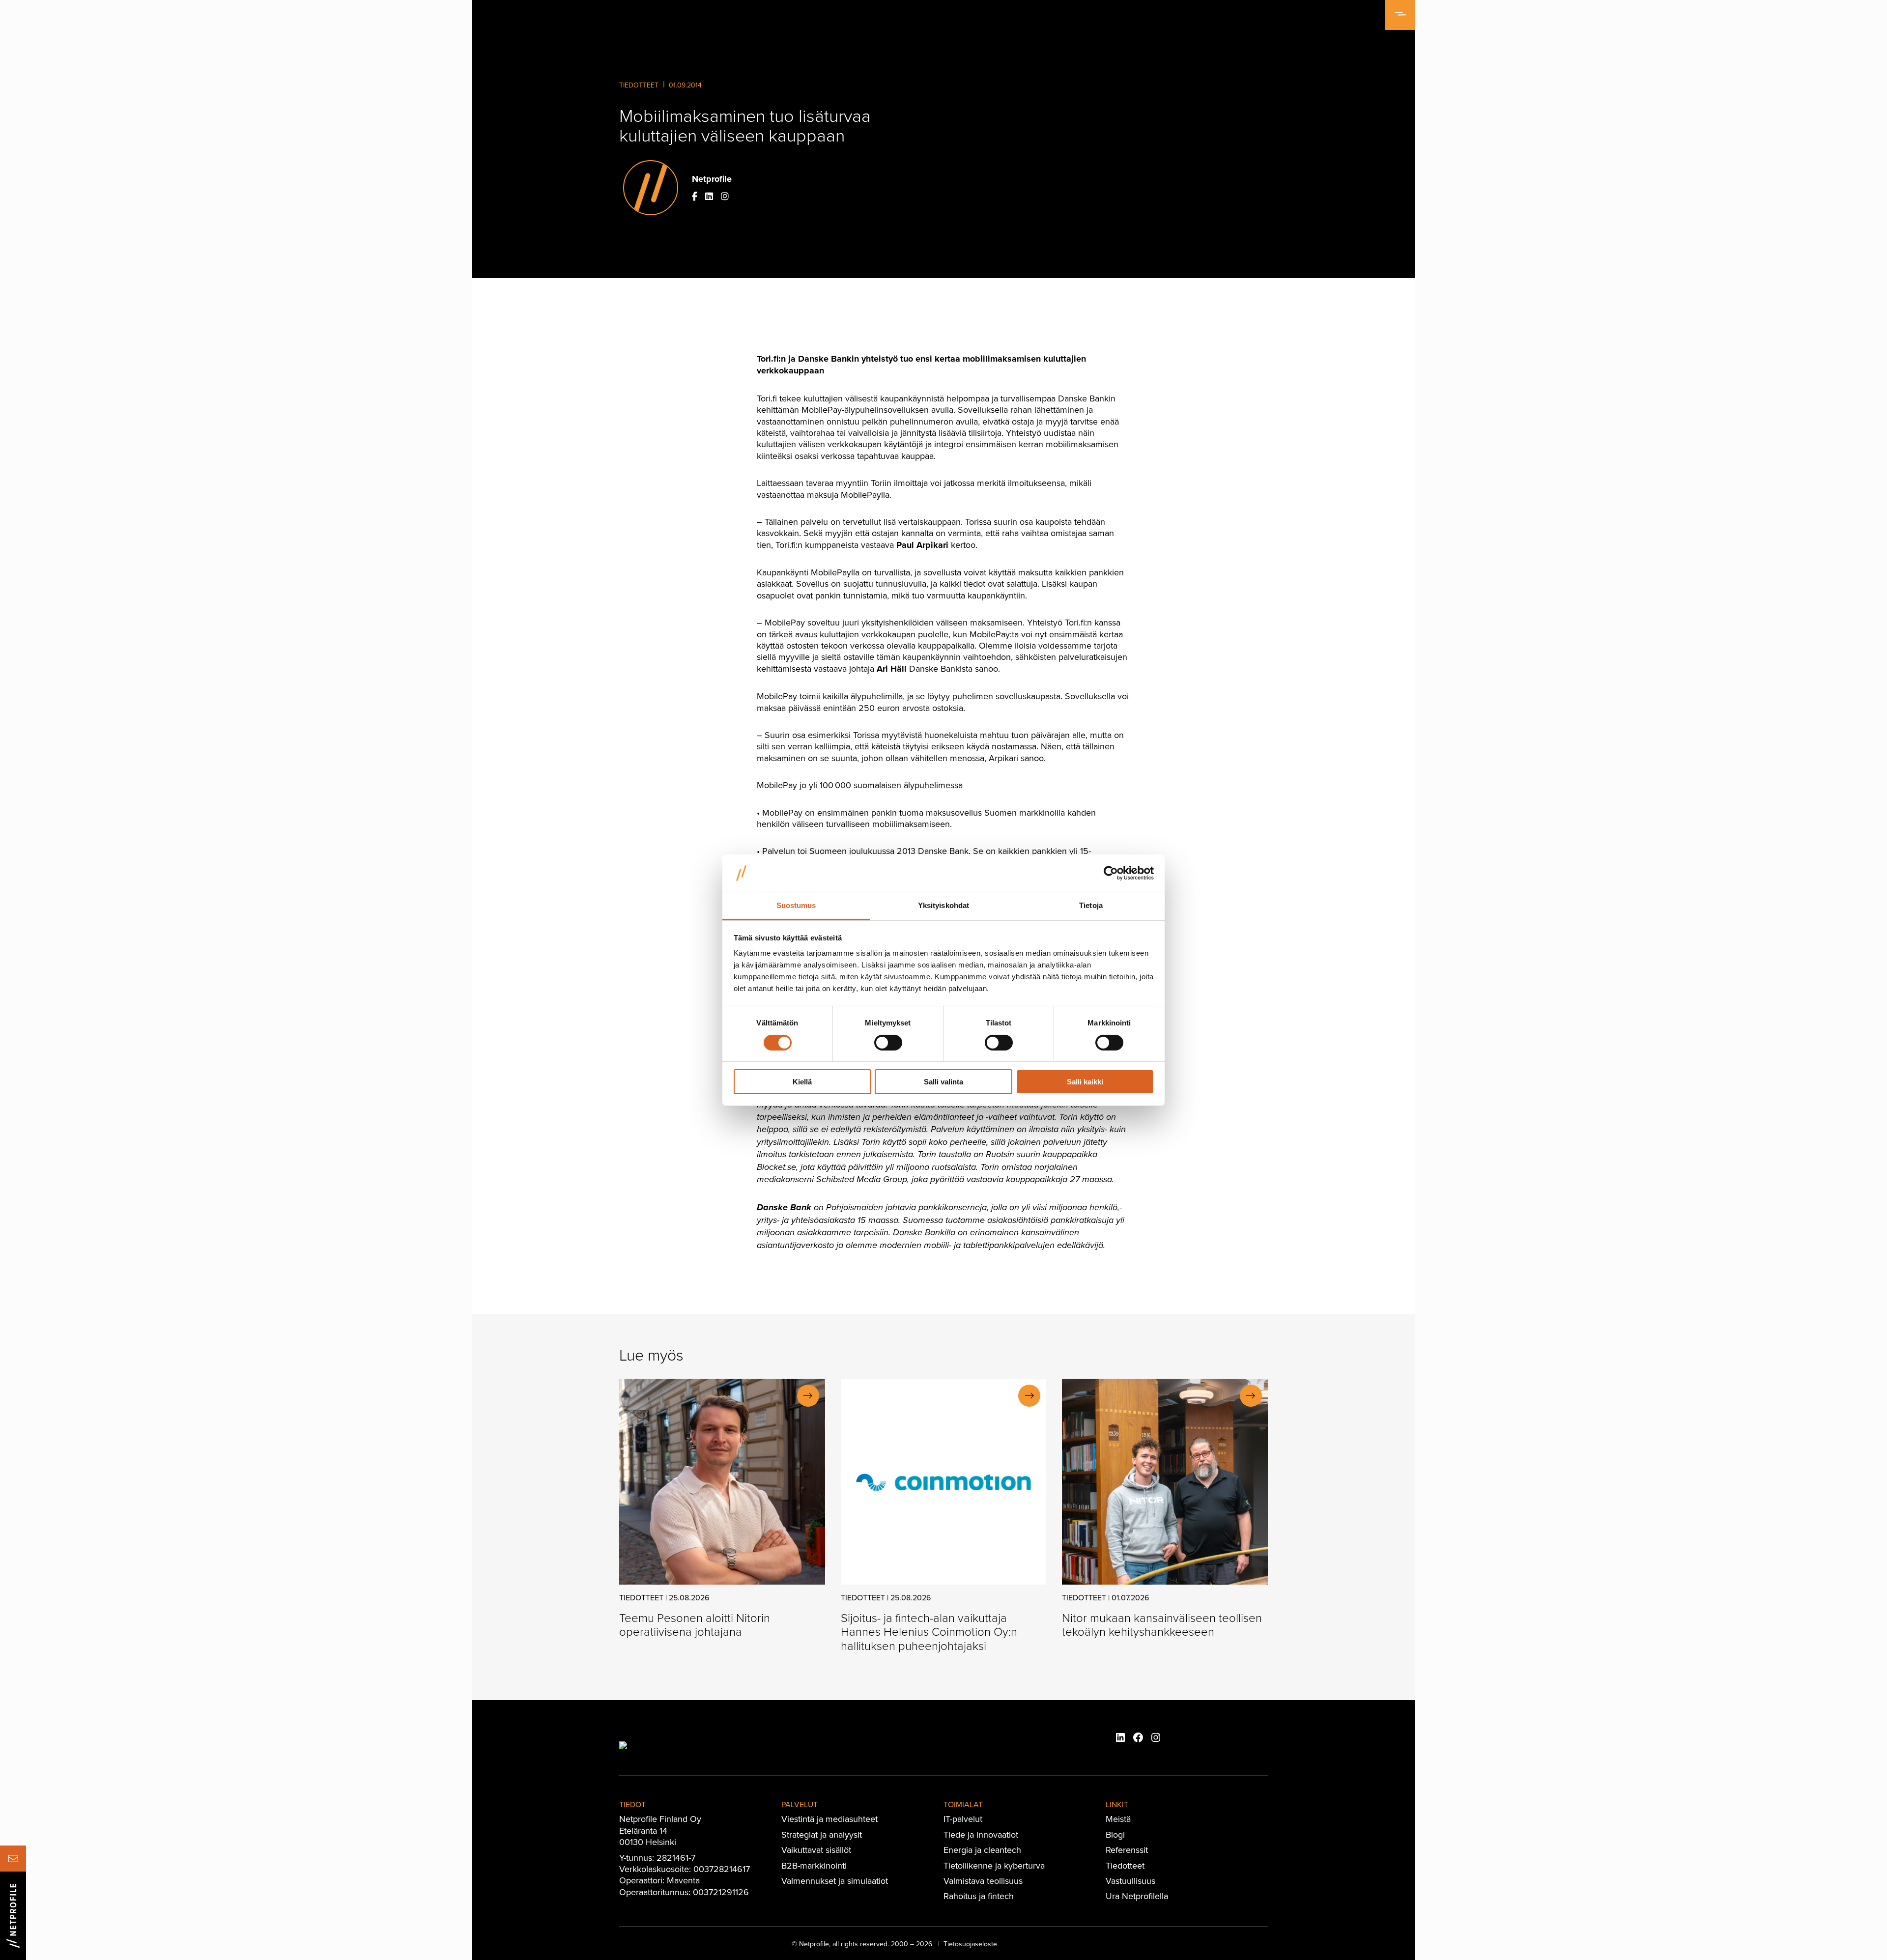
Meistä (1118, 1819)
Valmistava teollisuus (983, 1881)
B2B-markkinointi (814, 1865)
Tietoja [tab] (1091, 905)
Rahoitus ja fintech (979, 1896)
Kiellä (802, 1082)
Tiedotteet (639, 85)
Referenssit (1127, 1850)
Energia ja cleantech (982, 1850)
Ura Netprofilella (1137, 1896)
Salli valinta (943, 1082)
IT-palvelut (963, 1819)
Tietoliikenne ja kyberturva (994, 1865)
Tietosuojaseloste (970, 1944)
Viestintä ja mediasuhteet (829, 1819)
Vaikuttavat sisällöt (816, 1850)
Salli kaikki (1085, 1082)
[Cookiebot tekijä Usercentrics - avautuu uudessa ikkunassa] (1111, 873)
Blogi (1115, 1834)
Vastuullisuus (1130, 1881)
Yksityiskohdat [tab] (943, 905)
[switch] (888, 1043)
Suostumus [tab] (796, 905)
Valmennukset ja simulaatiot (835, 1881)
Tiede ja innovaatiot (981, 1834)
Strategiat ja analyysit (822, 1834)
